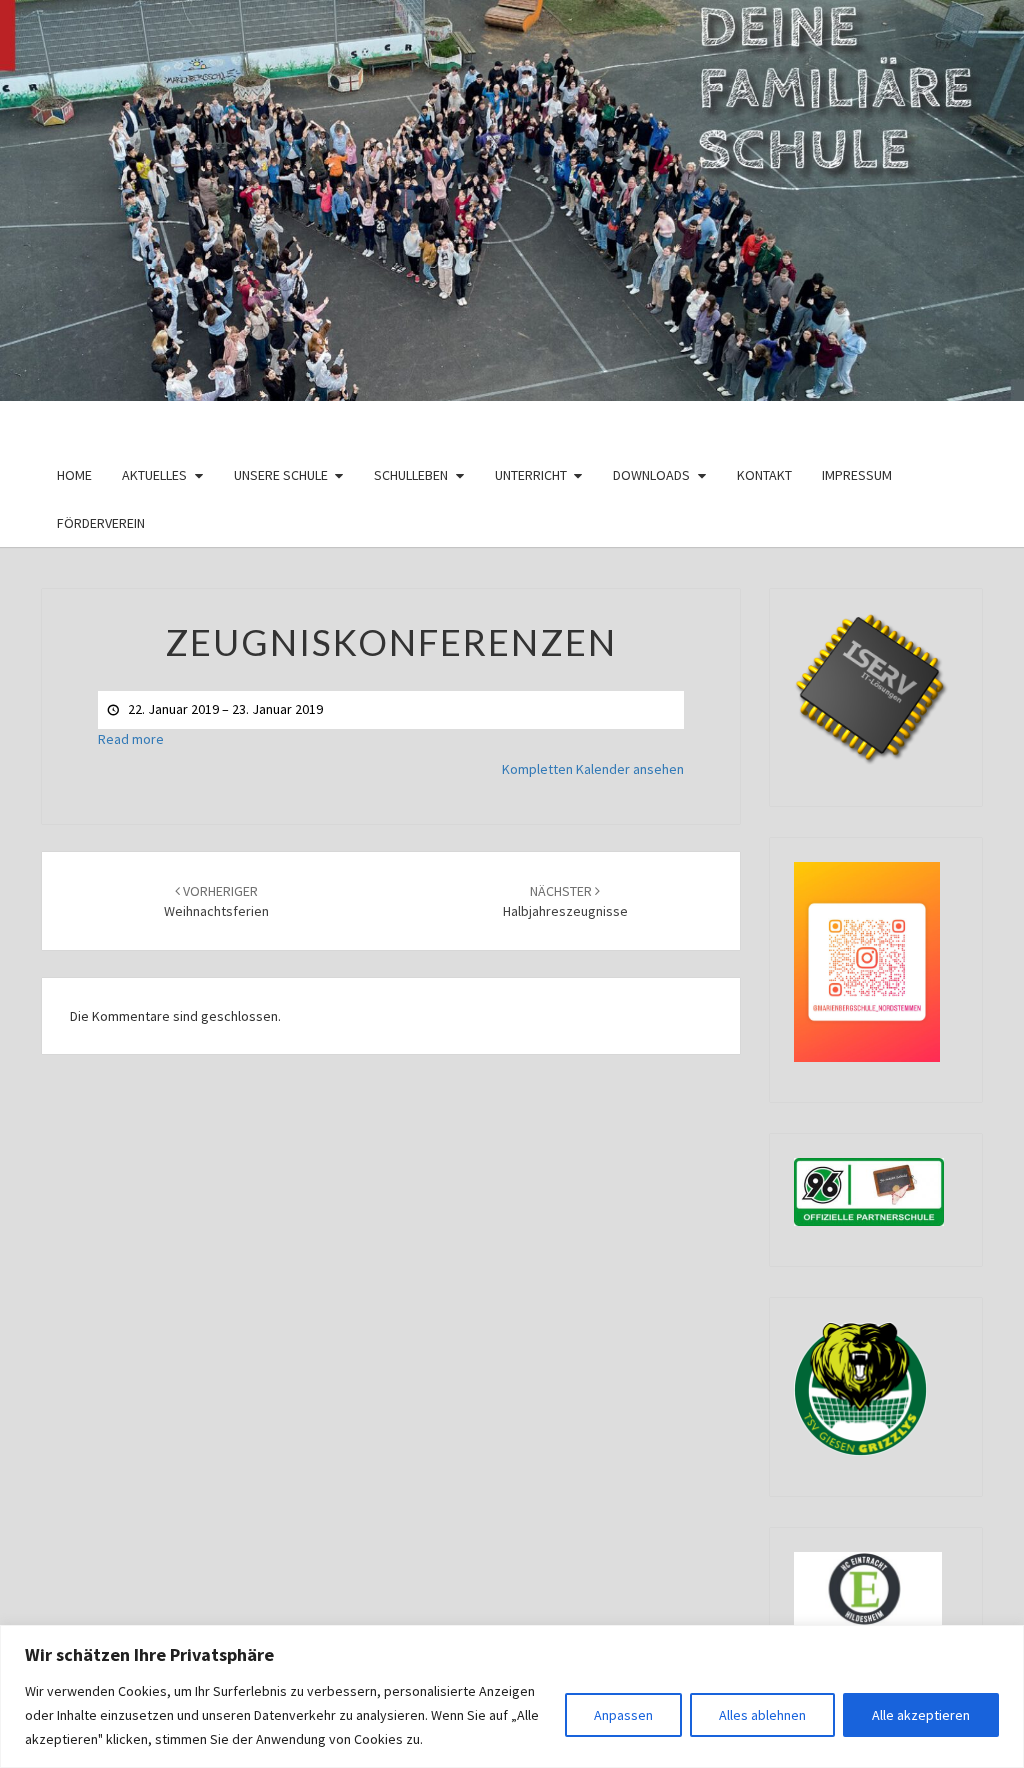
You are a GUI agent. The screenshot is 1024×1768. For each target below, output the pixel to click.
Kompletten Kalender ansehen (593, 769)
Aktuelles (154, 475)
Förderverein (101, 523)
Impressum (857, 475)
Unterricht (531, 475)
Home (74, 475)
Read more (131, 739)
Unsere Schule (281, 475)
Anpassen (623, 1715)
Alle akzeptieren (921, 1715)
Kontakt (764, 475)
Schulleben (411, 475)
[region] (512, 1696)
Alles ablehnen (762, 1715)
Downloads (651, 475)
